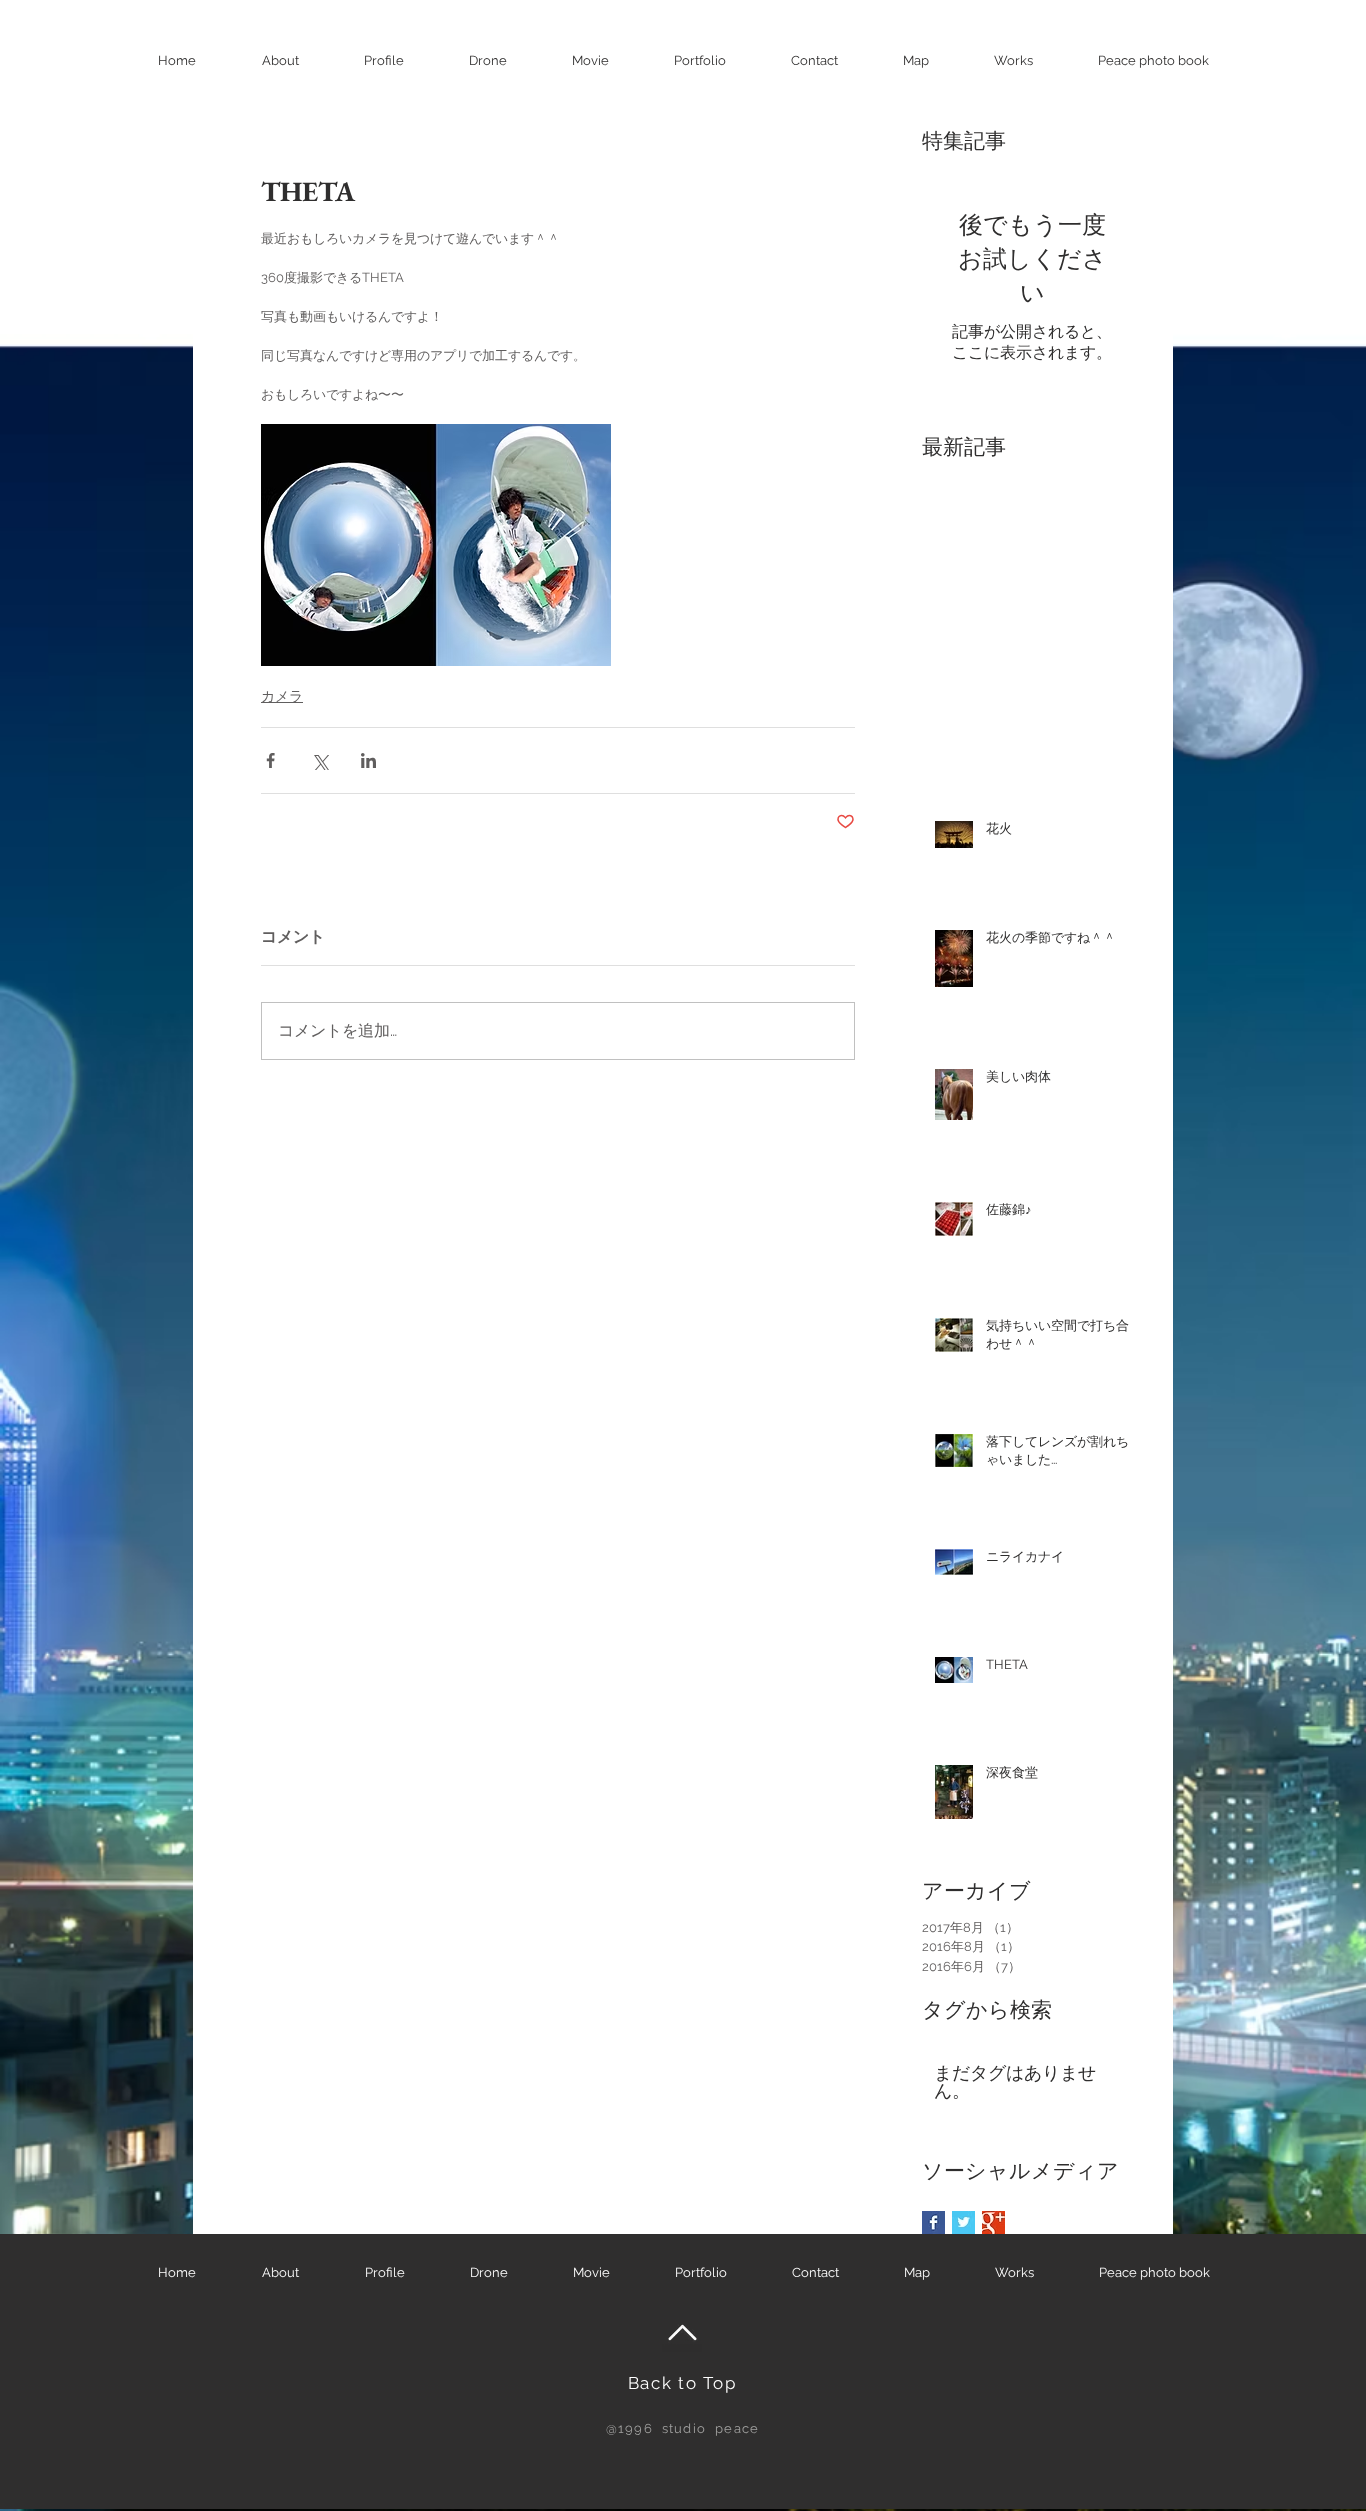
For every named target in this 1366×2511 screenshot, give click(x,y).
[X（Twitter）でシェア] (319, 760)
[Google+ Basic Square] (993, 2222)
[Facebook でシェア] (270, 760)
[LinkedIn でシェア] (368, 760)
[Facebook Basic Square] (933, 2222)
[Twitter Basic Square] (963, 2222)
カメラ (282, 696)
